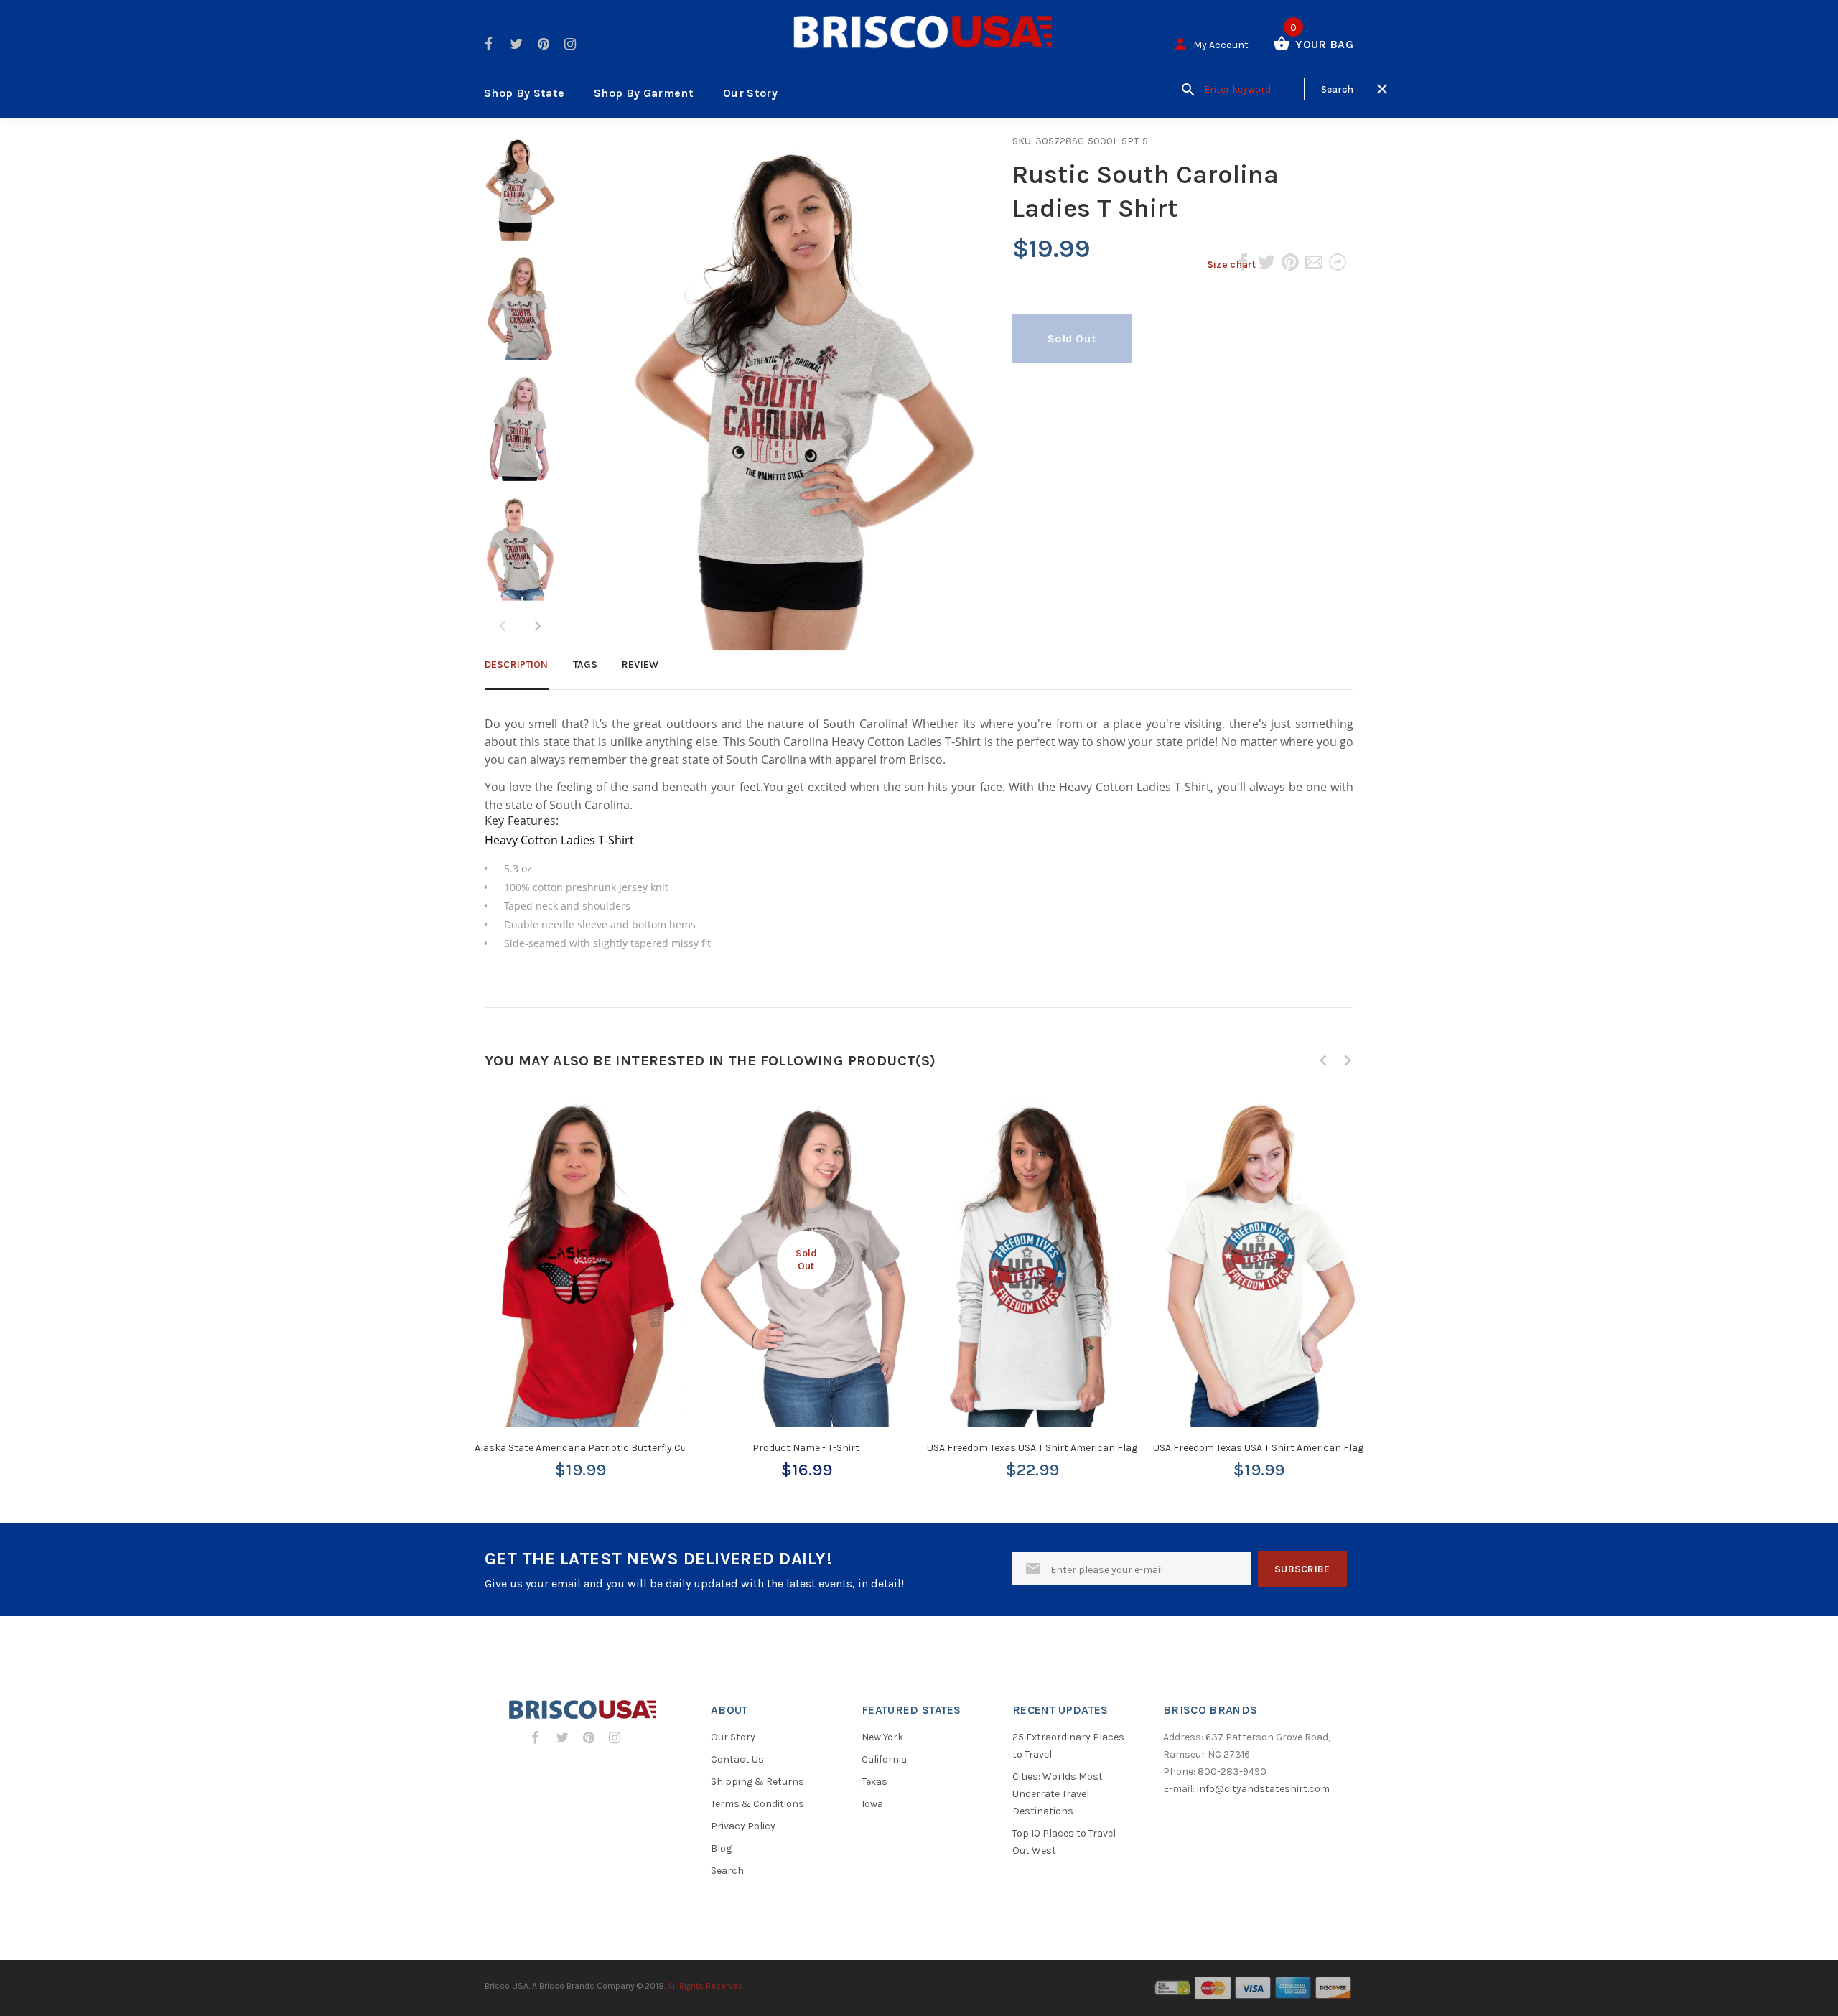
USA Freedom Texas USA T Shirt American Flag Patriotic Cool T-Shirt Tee (1316, 1448)
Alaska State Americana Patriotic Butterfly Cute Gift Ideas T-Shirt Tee (633, 1448)
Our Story (750, 93)
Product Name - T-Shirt (806, 1448)
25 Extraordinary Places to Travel (1068, 1746)
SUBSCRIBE (1302, 1569)
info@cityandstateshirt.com (1263, 1789)
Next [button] (538, 626)
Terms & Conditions (757, 1804)
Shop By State (524, 93)
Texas (874, 1782)
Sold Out (1072, 339)
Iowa (872, 1804)
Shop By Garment (644, 93)
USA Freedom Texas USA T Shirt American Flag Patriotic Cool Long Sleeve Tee (1101, 1448)
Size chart (1232, 265)
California (884, 1759)
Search (727, 1871)
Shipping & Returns (757, 1782)
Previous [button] (1323, 1060)
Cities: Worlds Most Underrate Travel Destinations (1058, 1794)
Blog (721, 1848)
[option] (520, 195)
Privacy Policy (743, 1826)
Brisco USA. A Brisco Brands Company (560, 1986)
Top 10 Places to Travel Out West (1064, 1842)
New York (882, 1737)
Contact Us (737, 1759)
